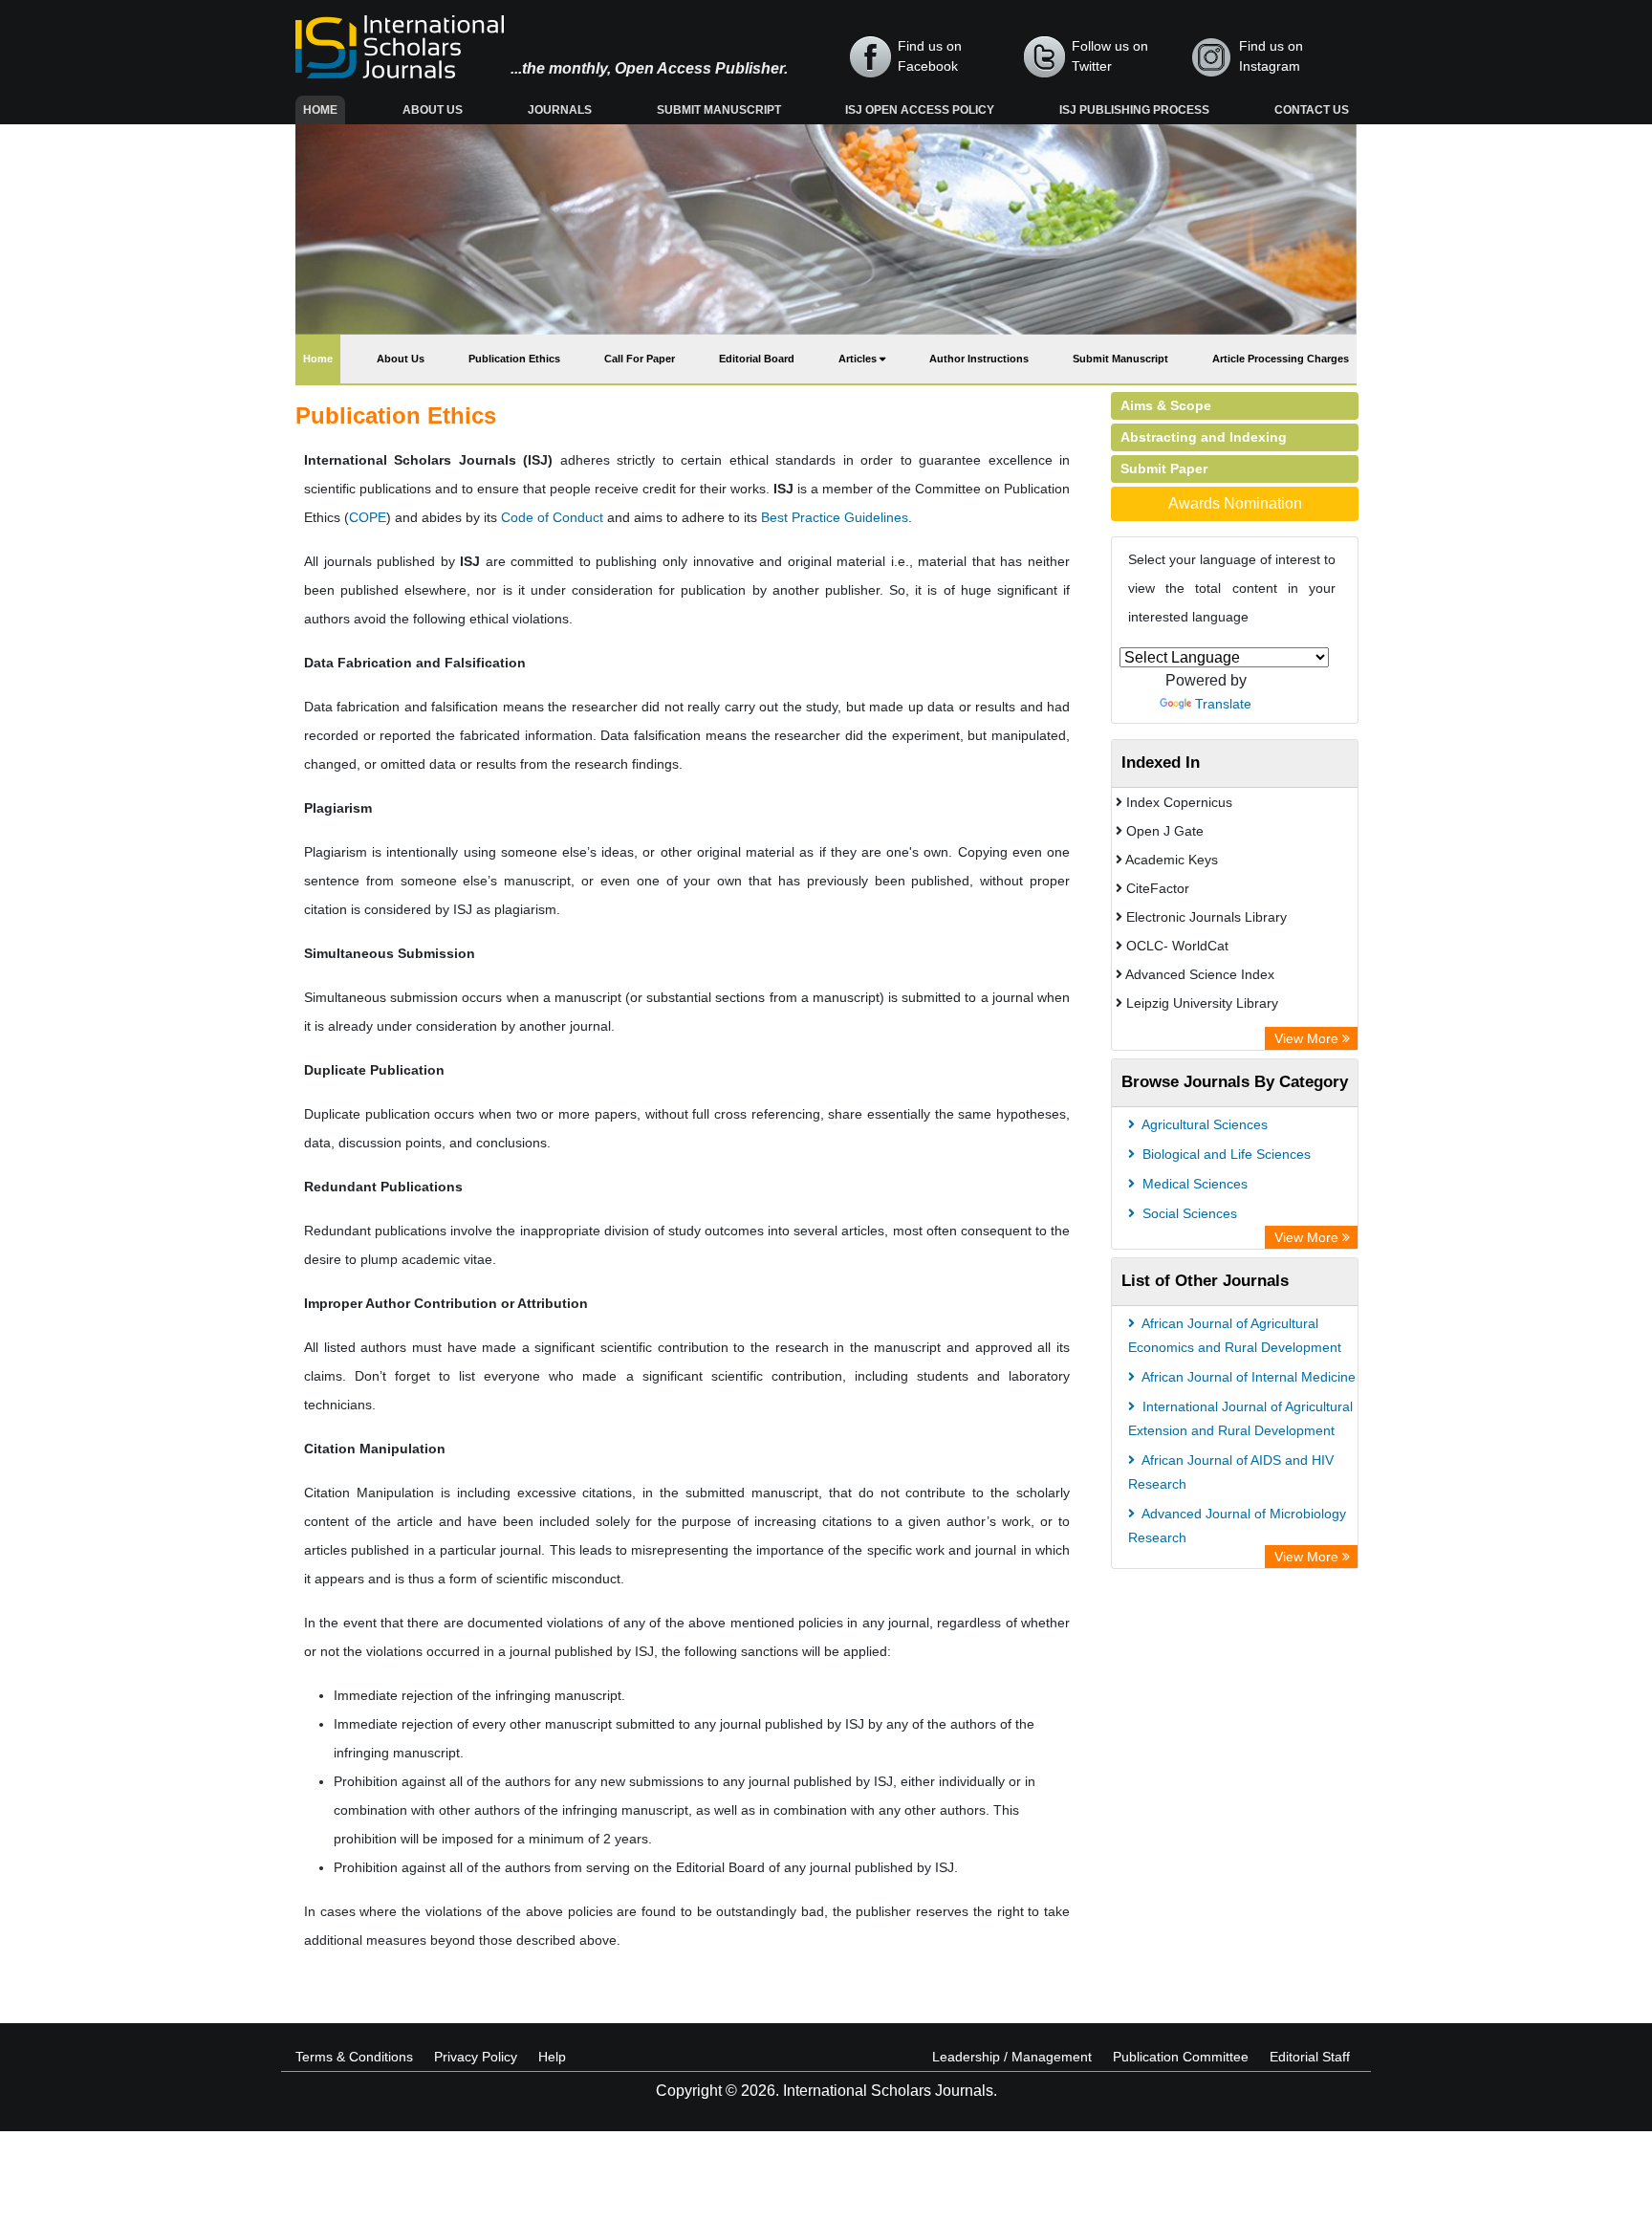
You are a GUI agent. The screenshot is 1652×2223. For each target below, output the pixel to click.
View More (1308, 1038)
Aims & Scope (1166, 405)
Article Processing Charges (1281, 359)
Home (324, 109)
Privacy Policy (476, 2057)
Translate (1223, 704)
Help (552, 2057)
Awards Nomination (1235, 503)
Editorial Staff (1310, 2057)
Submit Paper (1164, 469)
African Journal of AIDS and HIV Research (1231, 1472)
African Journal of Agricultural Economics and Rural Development (1235, 1335)
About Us (433, 110)
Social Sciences (1188, 1213)
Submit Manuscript (719, 110)
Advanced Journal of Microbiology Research (1237, 1526)
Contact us (1312, 110)
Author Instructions (979, 359)
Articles (859, 359)
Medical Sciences (1193, 1184)
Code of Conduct (552, 517)
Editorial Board (757, 359)
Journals (560, 110)
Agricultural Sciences (1203, 1124)
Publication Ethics (514, 359)
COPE (368, 517)
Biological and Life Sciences (1225, 1154)
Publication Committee (1181, 2057)
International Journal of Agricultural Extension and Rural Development (1240, 1418)
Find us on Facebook (930, 56)
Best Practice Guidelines (835, 517)
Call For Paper (640, 359)
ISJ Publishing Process (1134, 110)
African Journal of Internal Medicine (1247, 1377)
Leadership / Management (1012, 2057)
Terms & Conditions (354, 2057)
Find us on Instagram (1271, 56)
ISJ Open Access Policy (920, 110)
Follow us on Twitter (1110, 56)
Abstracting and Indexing (1204, 437)
